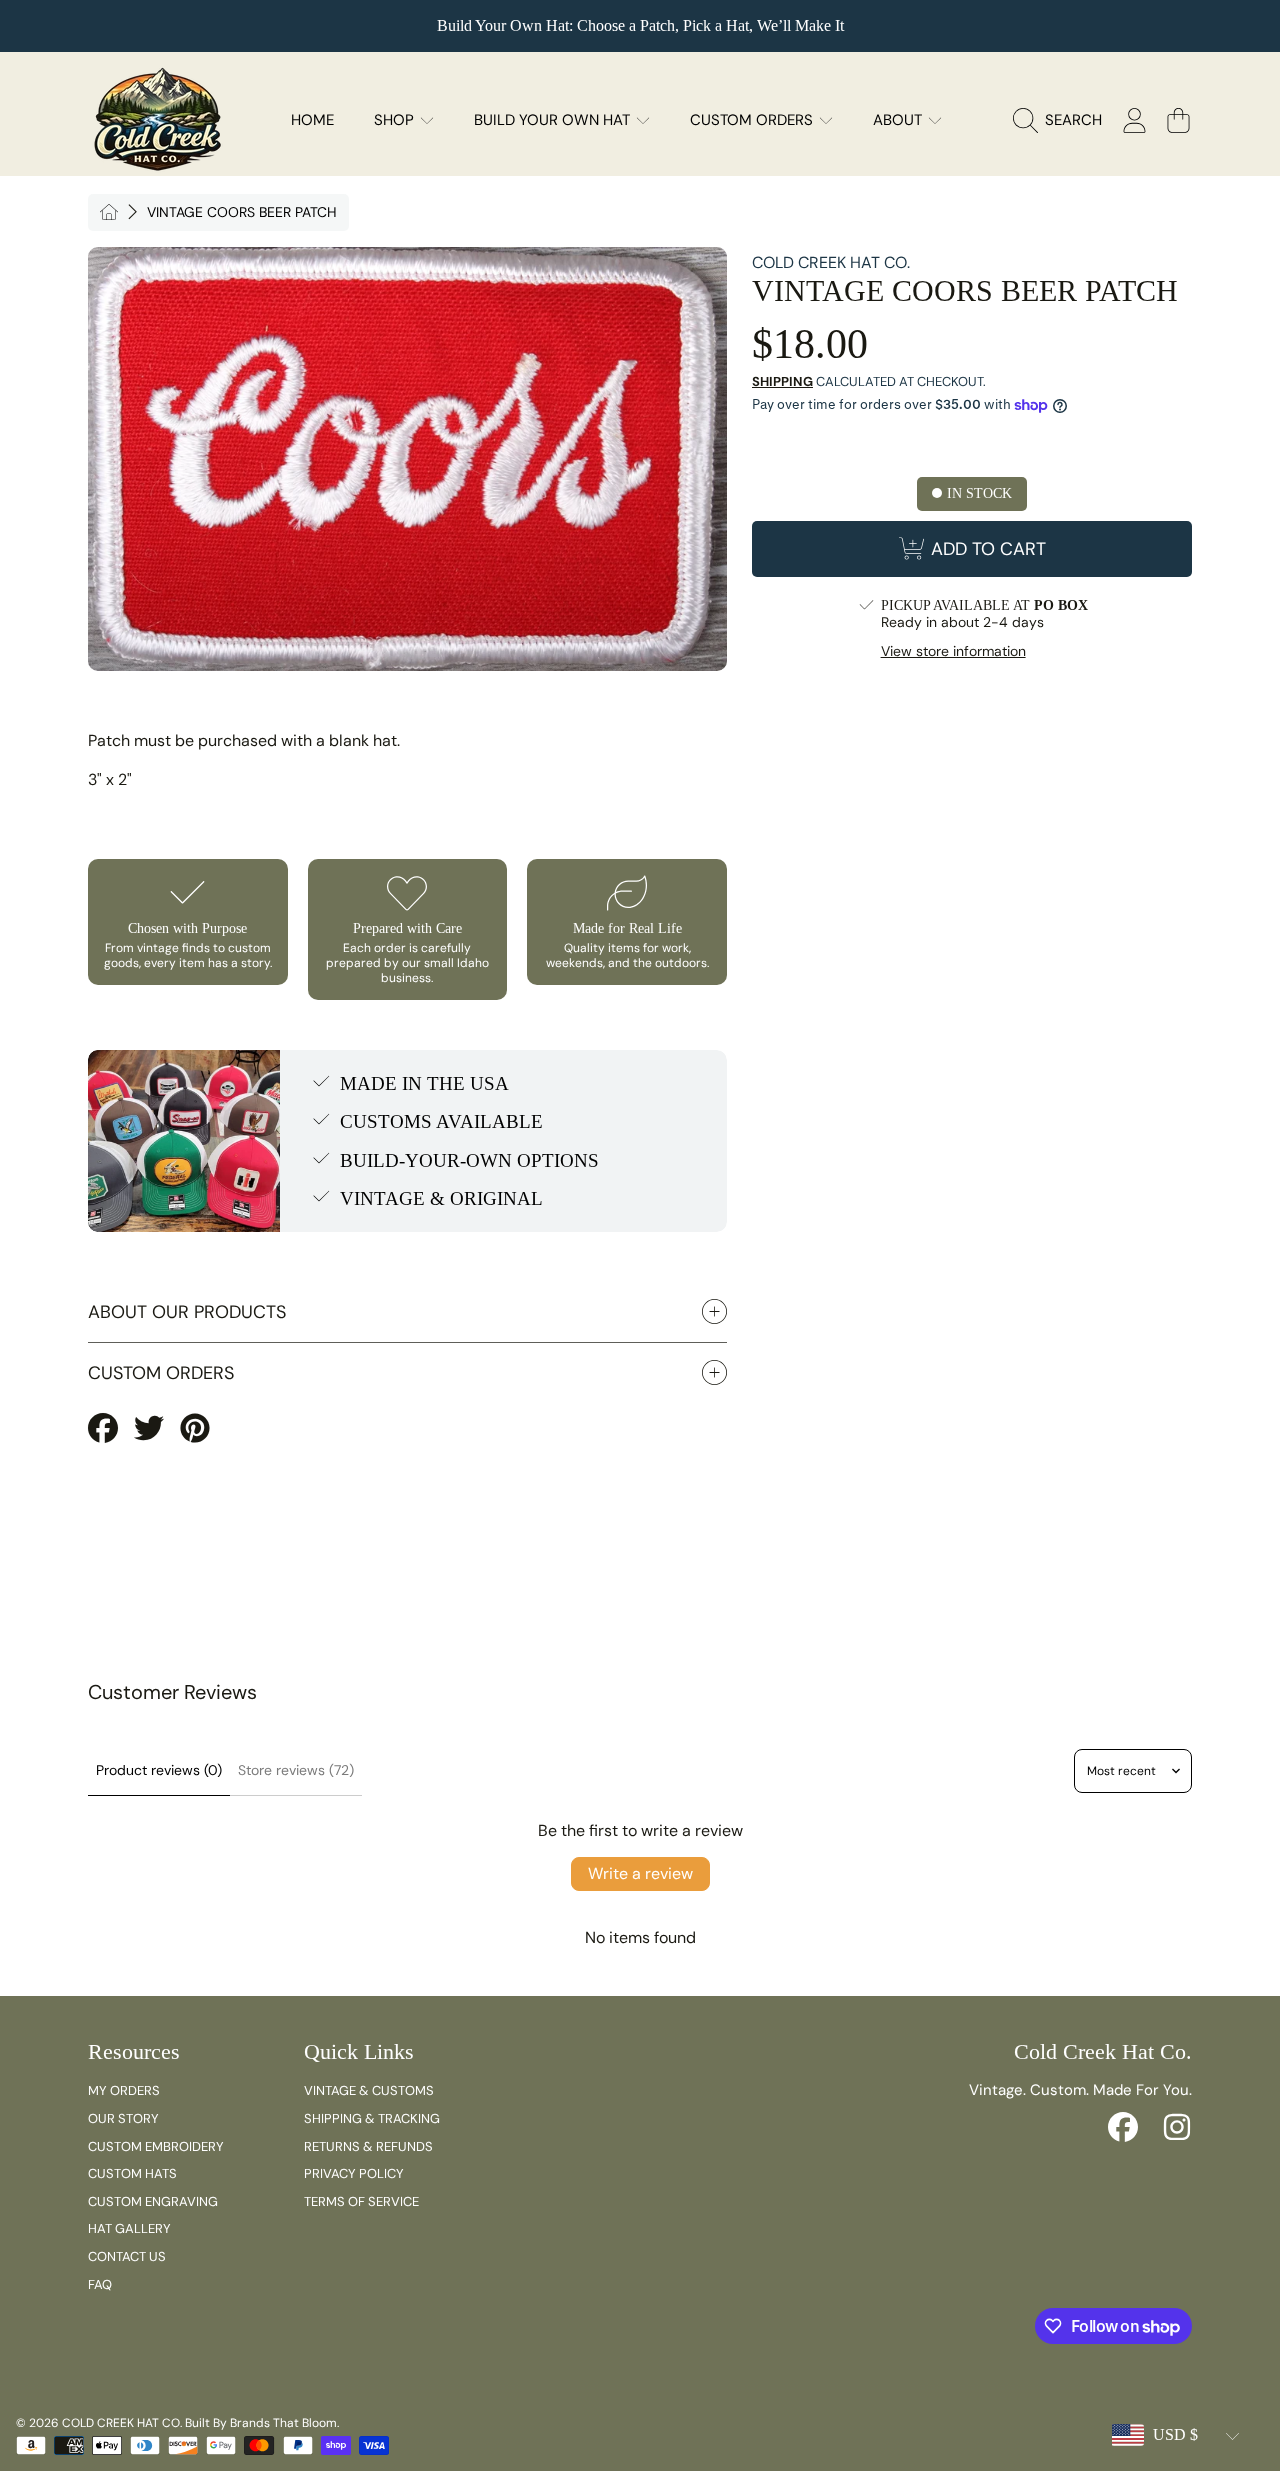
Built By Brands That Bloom (261, 2423)
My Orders (124, 2090)
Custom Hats (132, 2173)
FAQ (100, 2284)
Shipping (782, 382)
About (899, 120)
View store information (953, 651)
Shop (396, 120)
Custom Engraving (153, 2201)
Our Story (123, 2118)
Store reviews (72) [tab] (296, 1770)
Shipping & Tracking (372, 2118)
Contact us (127, 2256)
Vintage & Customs (369, 2090)
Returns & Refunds (368, 2146)
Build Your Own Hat (554, 120)
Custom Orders (753, 120)
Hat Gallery (129, 2228)
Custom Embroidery (156, 2146)
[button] (1062, 120)
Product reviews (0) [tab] (159, 1770)
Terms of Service (361, 2201)
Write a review (640, 1873)
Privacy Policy (354, 2173)
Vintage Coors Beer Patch (242, 212)
